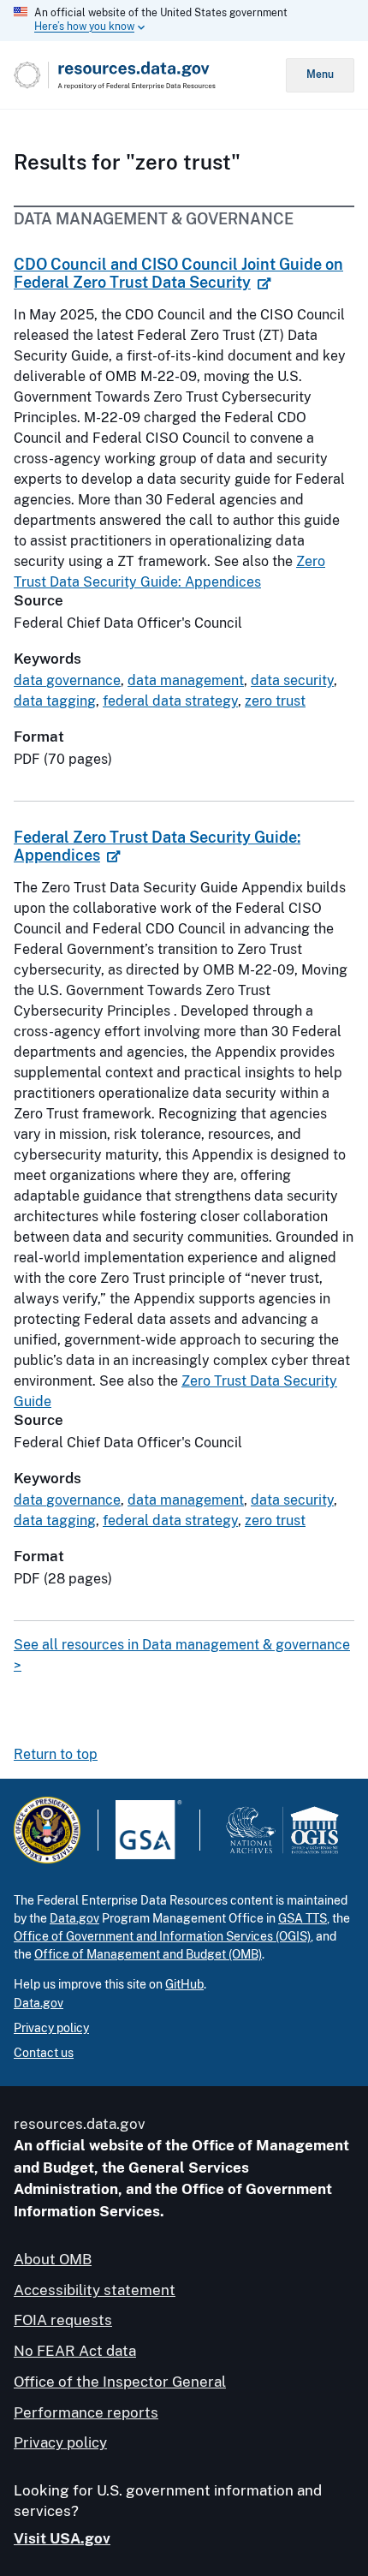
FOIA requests (63, 2320)
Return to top (56, 1754)
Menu (320, 75)
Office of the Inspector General (120, 2382)
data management (186, 680)
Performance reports (86, 2412)
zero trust (275, 701)
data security (292, 680)
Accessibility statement (95, 2290)
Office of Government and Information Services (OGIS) (162, 1936)
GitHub (184, 1984)
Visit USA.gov (62, 2538)
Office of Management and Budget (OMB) (148, 1954)
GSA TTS (303, 1918)
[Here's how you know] (184, 21)
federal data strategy (170, 701)
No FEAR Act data (75, 2351)
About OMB (53, 2259)
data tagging (55, 701)
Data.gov (74, 1918)
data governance (67, 680)
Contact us (44, 2053)
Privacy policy (51, 2028)
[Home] (150, 75)
